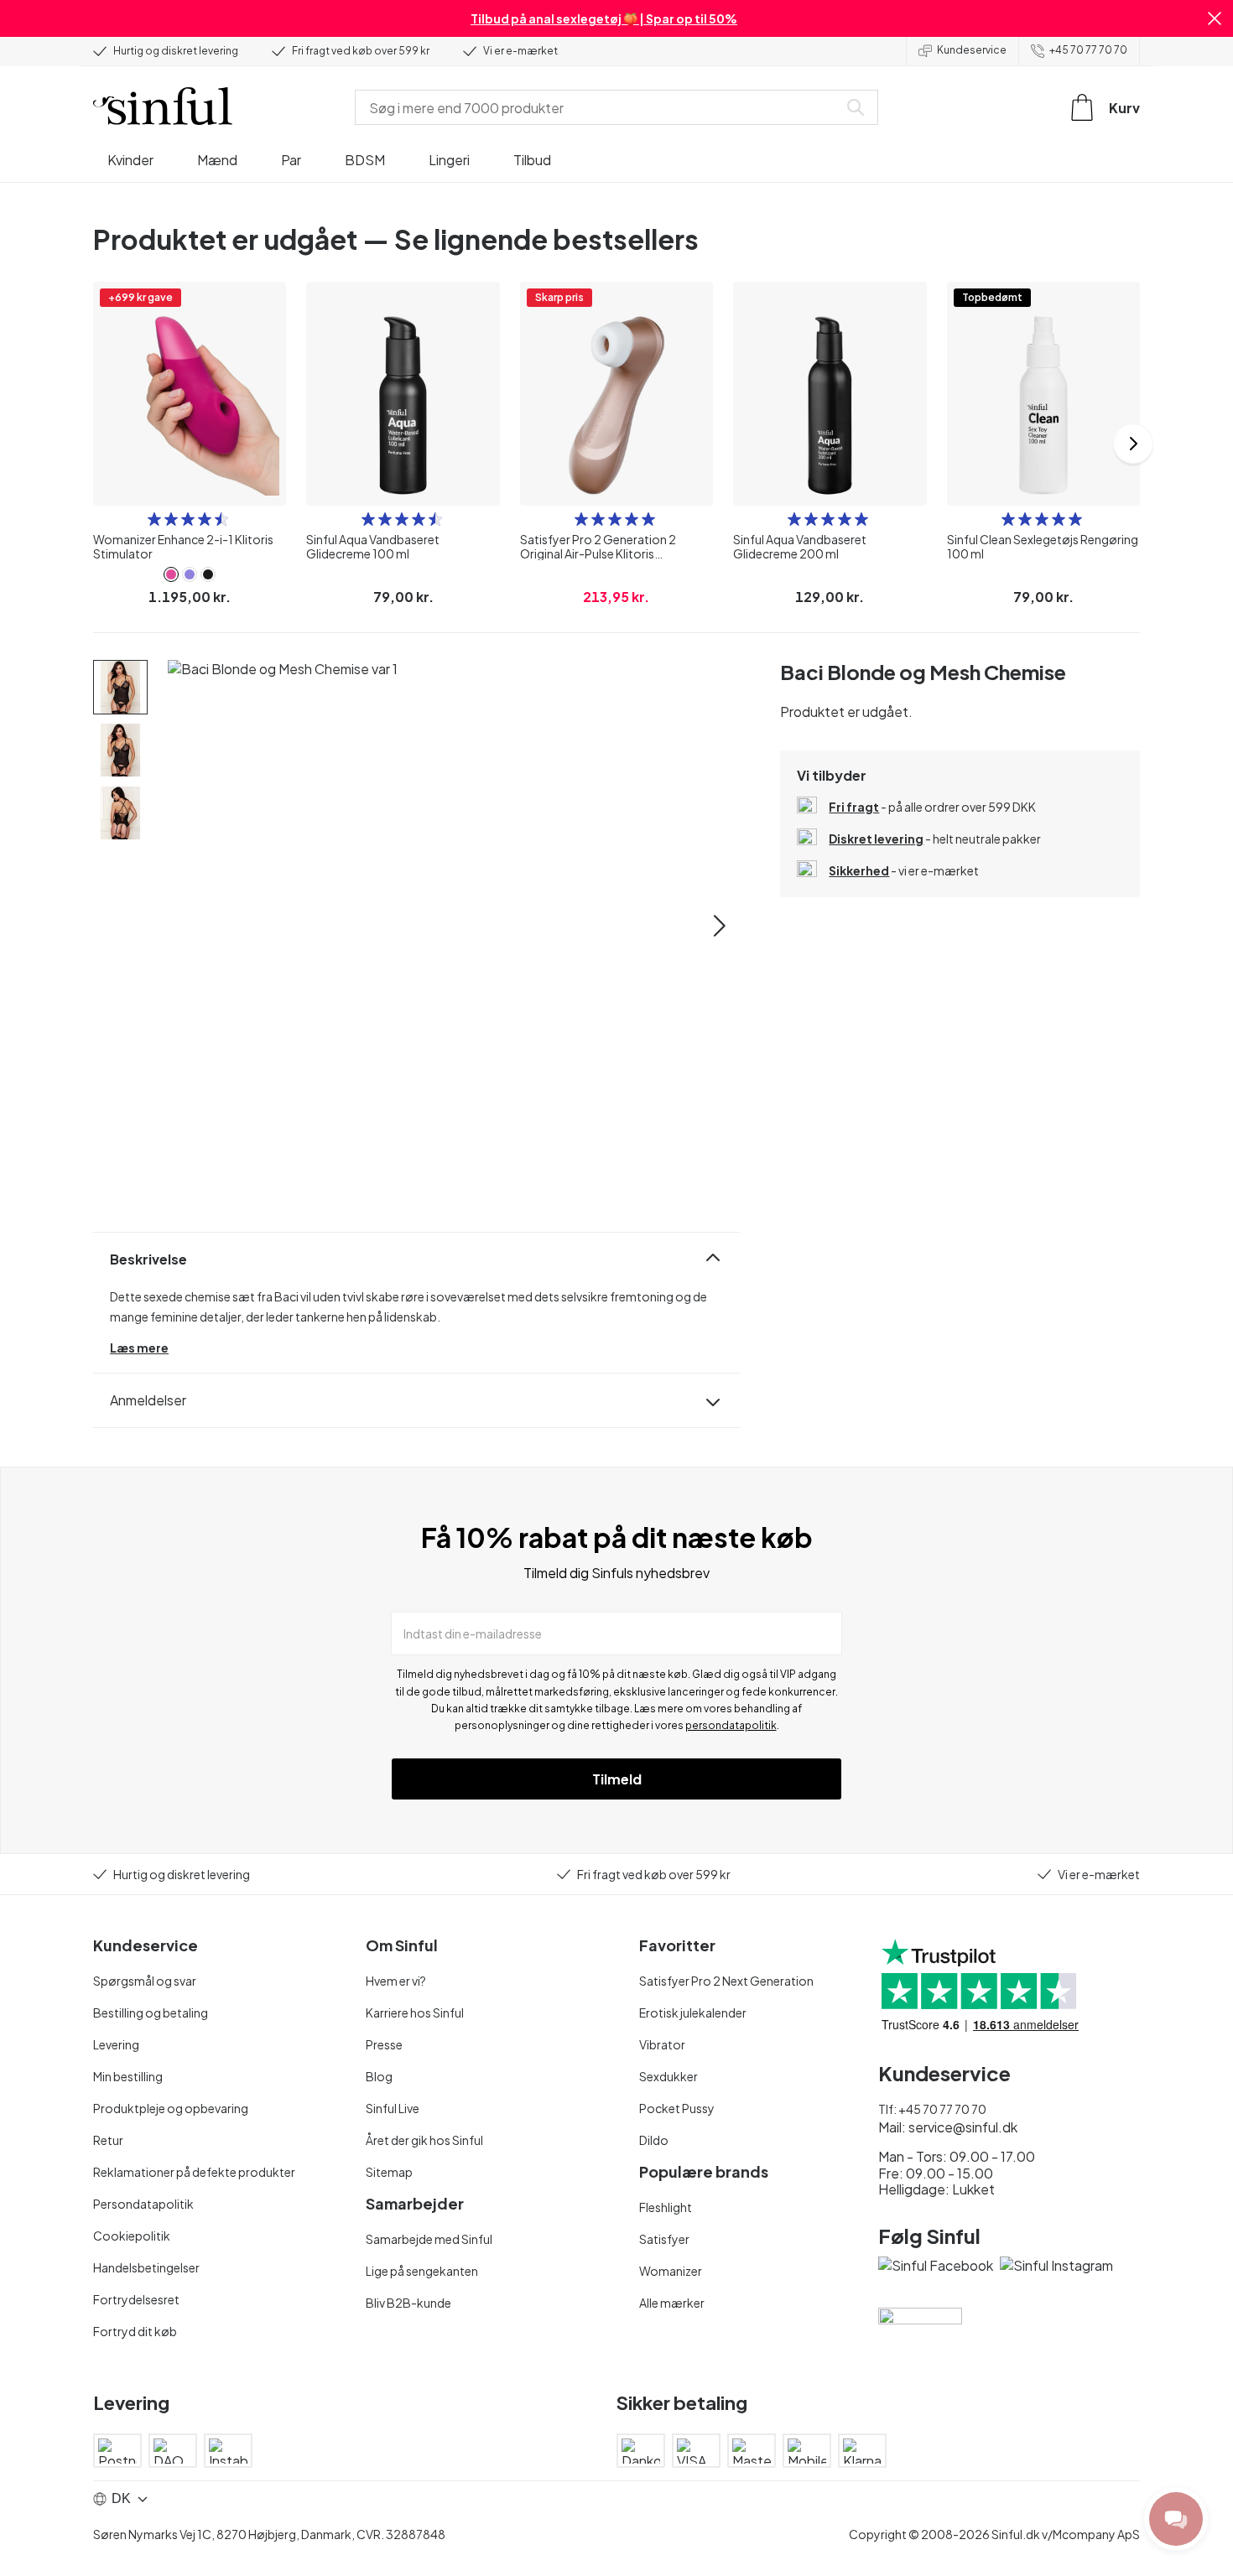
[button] (1215, 18)
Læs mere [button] (139, 1348)
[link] (171, 574)
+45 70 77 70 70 (1088, 50)
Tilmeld (617, 1779)
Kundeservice (972, 50)
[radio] (154, 519)
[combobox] (600, 107)
